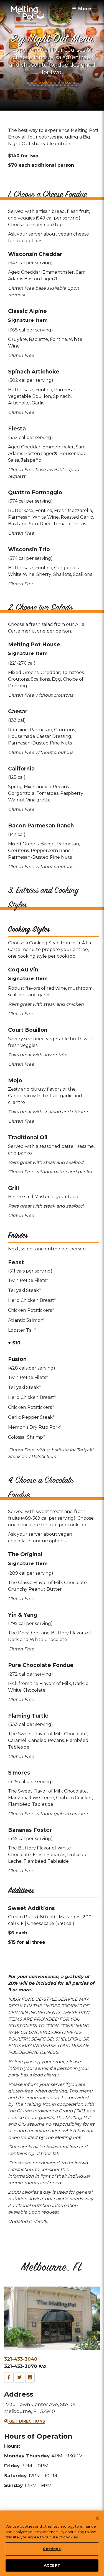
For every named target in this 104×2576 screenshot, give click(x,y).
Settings (52, 2549)
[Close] (97, 2518)
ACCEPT (52, 2565)
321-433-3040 (21, 2359)
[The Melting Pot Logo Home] (28, 12)
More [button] (84, 9)
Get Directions (27, 2421)
